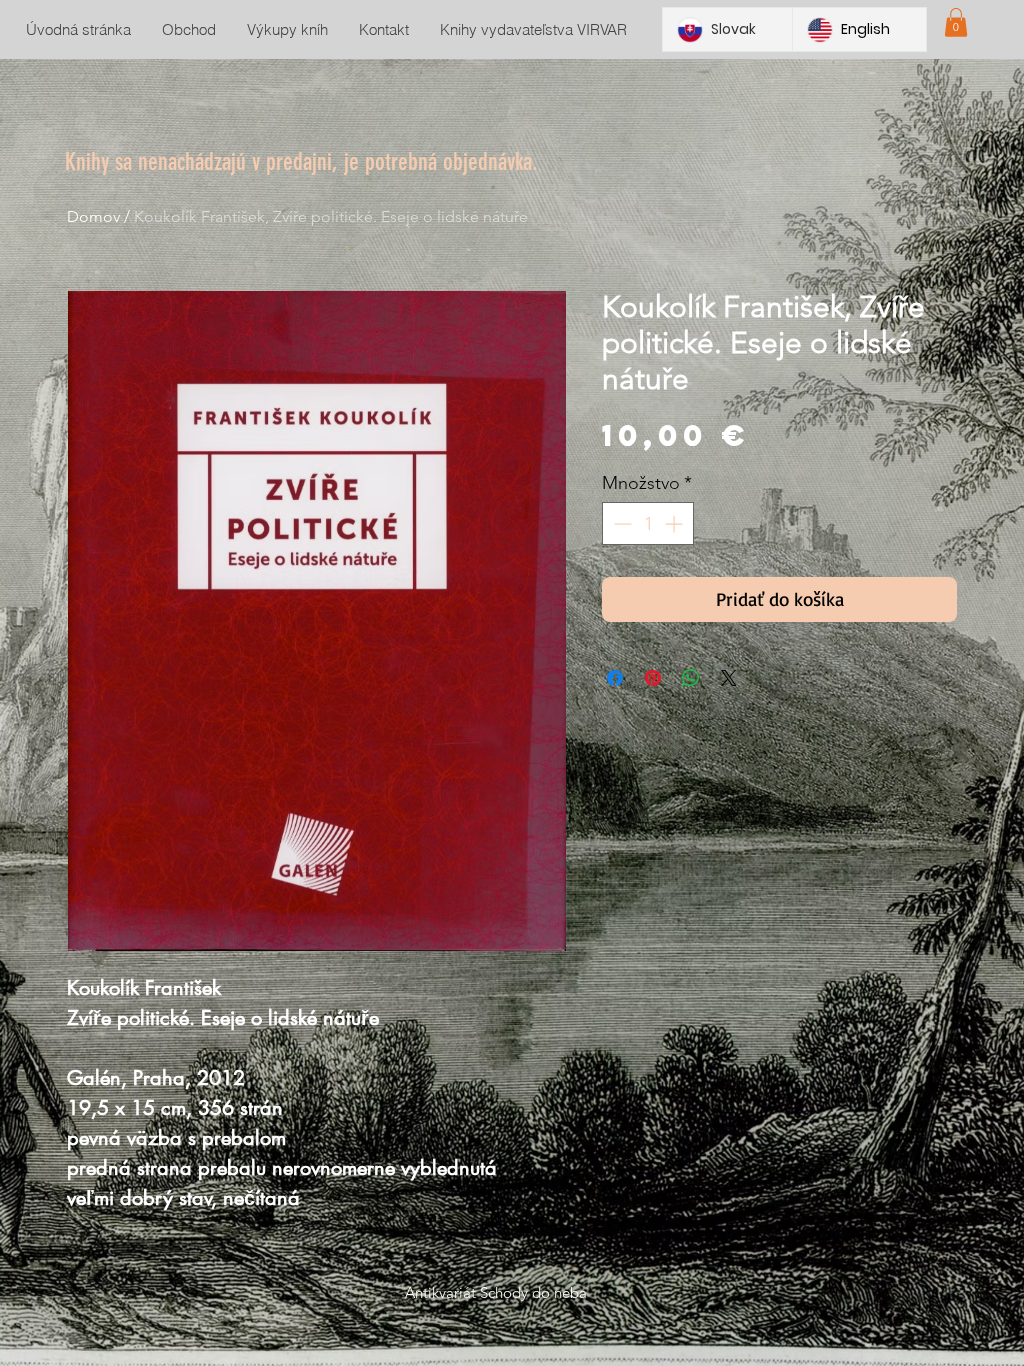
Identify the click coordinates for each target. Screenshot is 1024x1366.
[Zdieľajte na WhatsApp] (691, 678)
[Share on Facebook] (615, 678)
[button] (956, 22)
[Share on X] (729, 678)
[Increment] (675, 523)
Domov (93, 216)
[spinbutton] (648, 523)
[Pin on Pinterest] (653, 678)
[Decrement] (620, 523)
